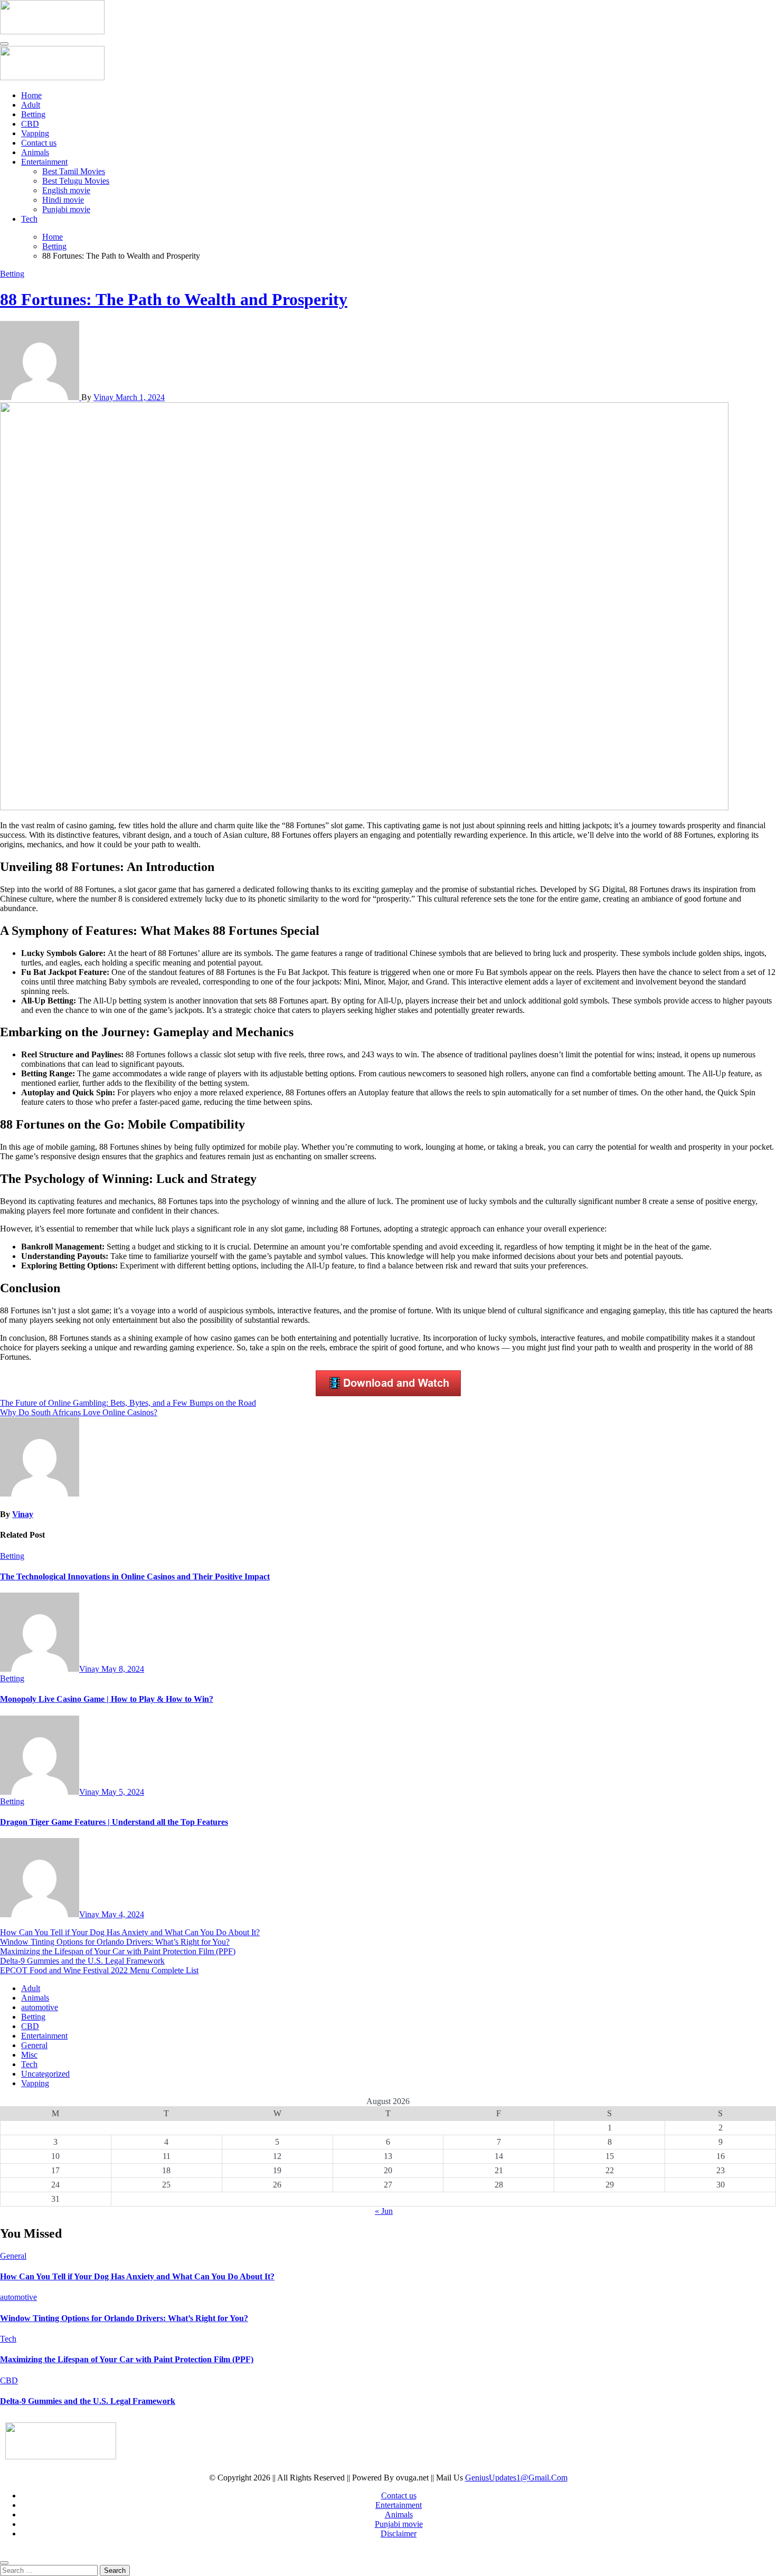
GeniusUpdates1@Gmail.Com (516, 2478)
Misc (29, 2055)
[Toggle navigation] (4, 44)
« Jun (384, 2211)
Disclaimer (399, 2534)
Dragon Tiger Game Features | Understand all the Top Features (114, 1822)
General (34, 2045)
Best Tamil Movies (74, 171)
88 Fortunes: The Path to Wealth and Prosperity (174, 299)
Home (31, 95)
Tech (29, 219)
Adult (31, 105)
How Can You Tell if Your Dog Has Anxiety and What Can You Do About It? (130, 1932)
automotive (40, 2007)
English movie (66, 190)
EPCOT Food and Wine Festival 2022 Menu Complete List (99, 1970)
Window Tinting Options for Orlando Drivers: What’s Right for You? (115, 1942)
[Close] (4, 2563)
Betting (33, 114)
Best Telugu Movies (76, 181)
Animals (35, 152)
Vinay (105, 397)
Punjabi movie (66, 209)
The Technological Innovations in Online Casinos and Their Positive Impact (135, 1576)
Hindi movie (63, 200)
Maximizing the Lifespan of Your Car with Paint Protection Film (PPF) (118, 1951)
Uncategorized (45, 2074)
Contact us (39, 143)
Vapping (35, 133)
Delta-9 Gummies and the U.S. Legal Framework (82, 1961)
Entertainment (44, 162)
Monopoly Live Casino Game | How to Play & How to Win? (107, 1699)
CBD (30, 124)
